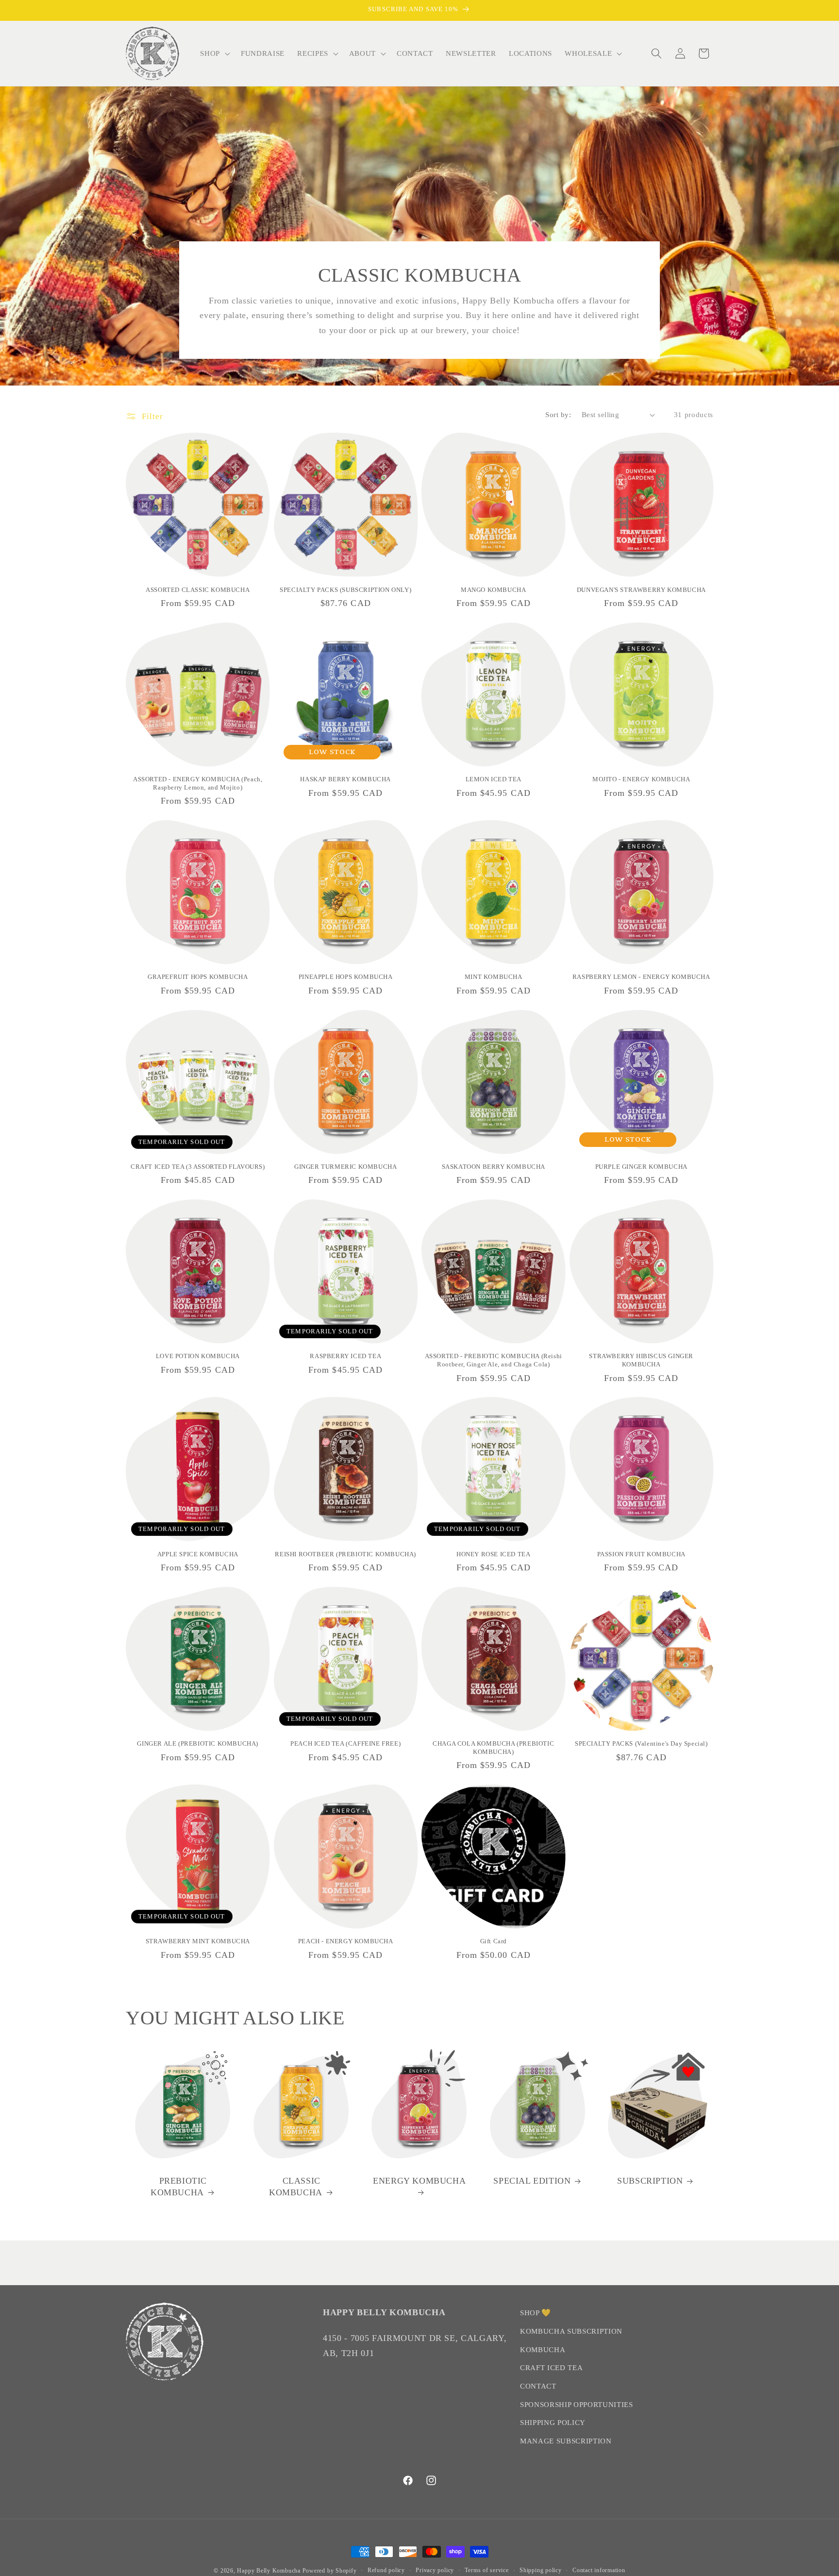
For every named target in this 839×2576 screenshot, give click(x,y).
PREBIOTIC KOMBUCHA (179, 2186)
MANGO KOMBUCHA (493, 590)
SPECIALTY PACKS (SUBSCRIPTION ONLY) (345, 590)
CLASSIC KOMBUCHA (296, 2186)
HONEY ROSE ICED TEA (493, 1554)
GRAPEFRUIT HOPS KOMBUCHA (198, 977)
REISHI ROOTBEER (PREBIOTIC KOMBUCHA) (345, 1554)
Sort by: (558, 414)
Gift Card (494, 1941)
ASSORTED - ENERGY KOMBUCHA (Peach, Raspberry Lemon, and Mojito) (198, 783)
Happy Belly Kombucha (269, 2571)
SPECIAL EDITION (532, 2181)
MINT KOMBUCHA (494, 977)
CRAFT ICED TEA (551, 2367)
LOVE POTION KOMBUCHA (198, 1356)
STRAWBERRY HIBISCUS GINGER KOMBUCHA (641, 1360)
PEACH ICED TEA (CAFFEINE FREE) (345, 1743)
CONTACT (538, 2386)
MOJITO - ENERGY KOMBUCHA (641, 779)
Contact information (599, 2570)
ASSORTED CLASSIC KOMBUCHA (198, 590)
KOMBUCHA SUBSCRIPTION (571, 2331)
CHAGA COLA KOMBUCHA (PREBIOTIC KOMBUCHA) (493, 1748)
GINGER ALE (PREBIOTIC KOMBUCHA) (198, 1743)
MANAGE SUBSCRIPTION (566, 2441)
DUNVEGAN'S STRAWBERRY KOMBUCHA (641, 590)
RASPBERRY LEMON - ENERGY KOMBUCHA (641, 977)
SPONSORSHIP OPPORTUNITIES (577, 2404)
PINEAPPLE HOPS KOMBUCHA (346, 977)
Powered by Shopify (330, 2571)
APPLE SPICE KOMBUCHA (198, 1554)
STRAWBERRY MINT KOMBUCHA (198, 1941)
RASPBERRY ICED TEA (345, 1356)
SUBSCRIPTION (650, 2181)
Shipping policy (541, 2570)
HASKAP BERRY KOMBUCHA (345, 779)
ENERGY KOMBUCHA (419, 2181)
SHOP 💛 (536, 2313)
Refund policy (386, 2570)
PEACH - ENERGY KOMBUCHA (346, 1941)
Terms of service (487, 2570)
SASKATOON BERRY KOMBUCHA (494, 1167)
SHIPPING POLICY (553, 2422)
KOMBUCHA (543, 2349)
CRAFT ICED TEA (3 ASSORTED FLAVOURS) (198, 1167)
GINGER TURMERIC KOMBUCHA (345, 1167)
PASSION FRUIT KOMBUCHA (641, 1554)
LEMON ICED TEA (494, 779)
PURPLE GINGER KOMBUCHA (641, 1167)
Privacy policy (435, 2570)
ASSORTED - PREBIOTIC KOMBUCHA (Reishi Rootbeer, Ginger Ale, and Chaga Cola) (494, 1360)
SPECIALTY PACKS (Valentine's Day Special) (641, 1743)
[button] (214, 53)
